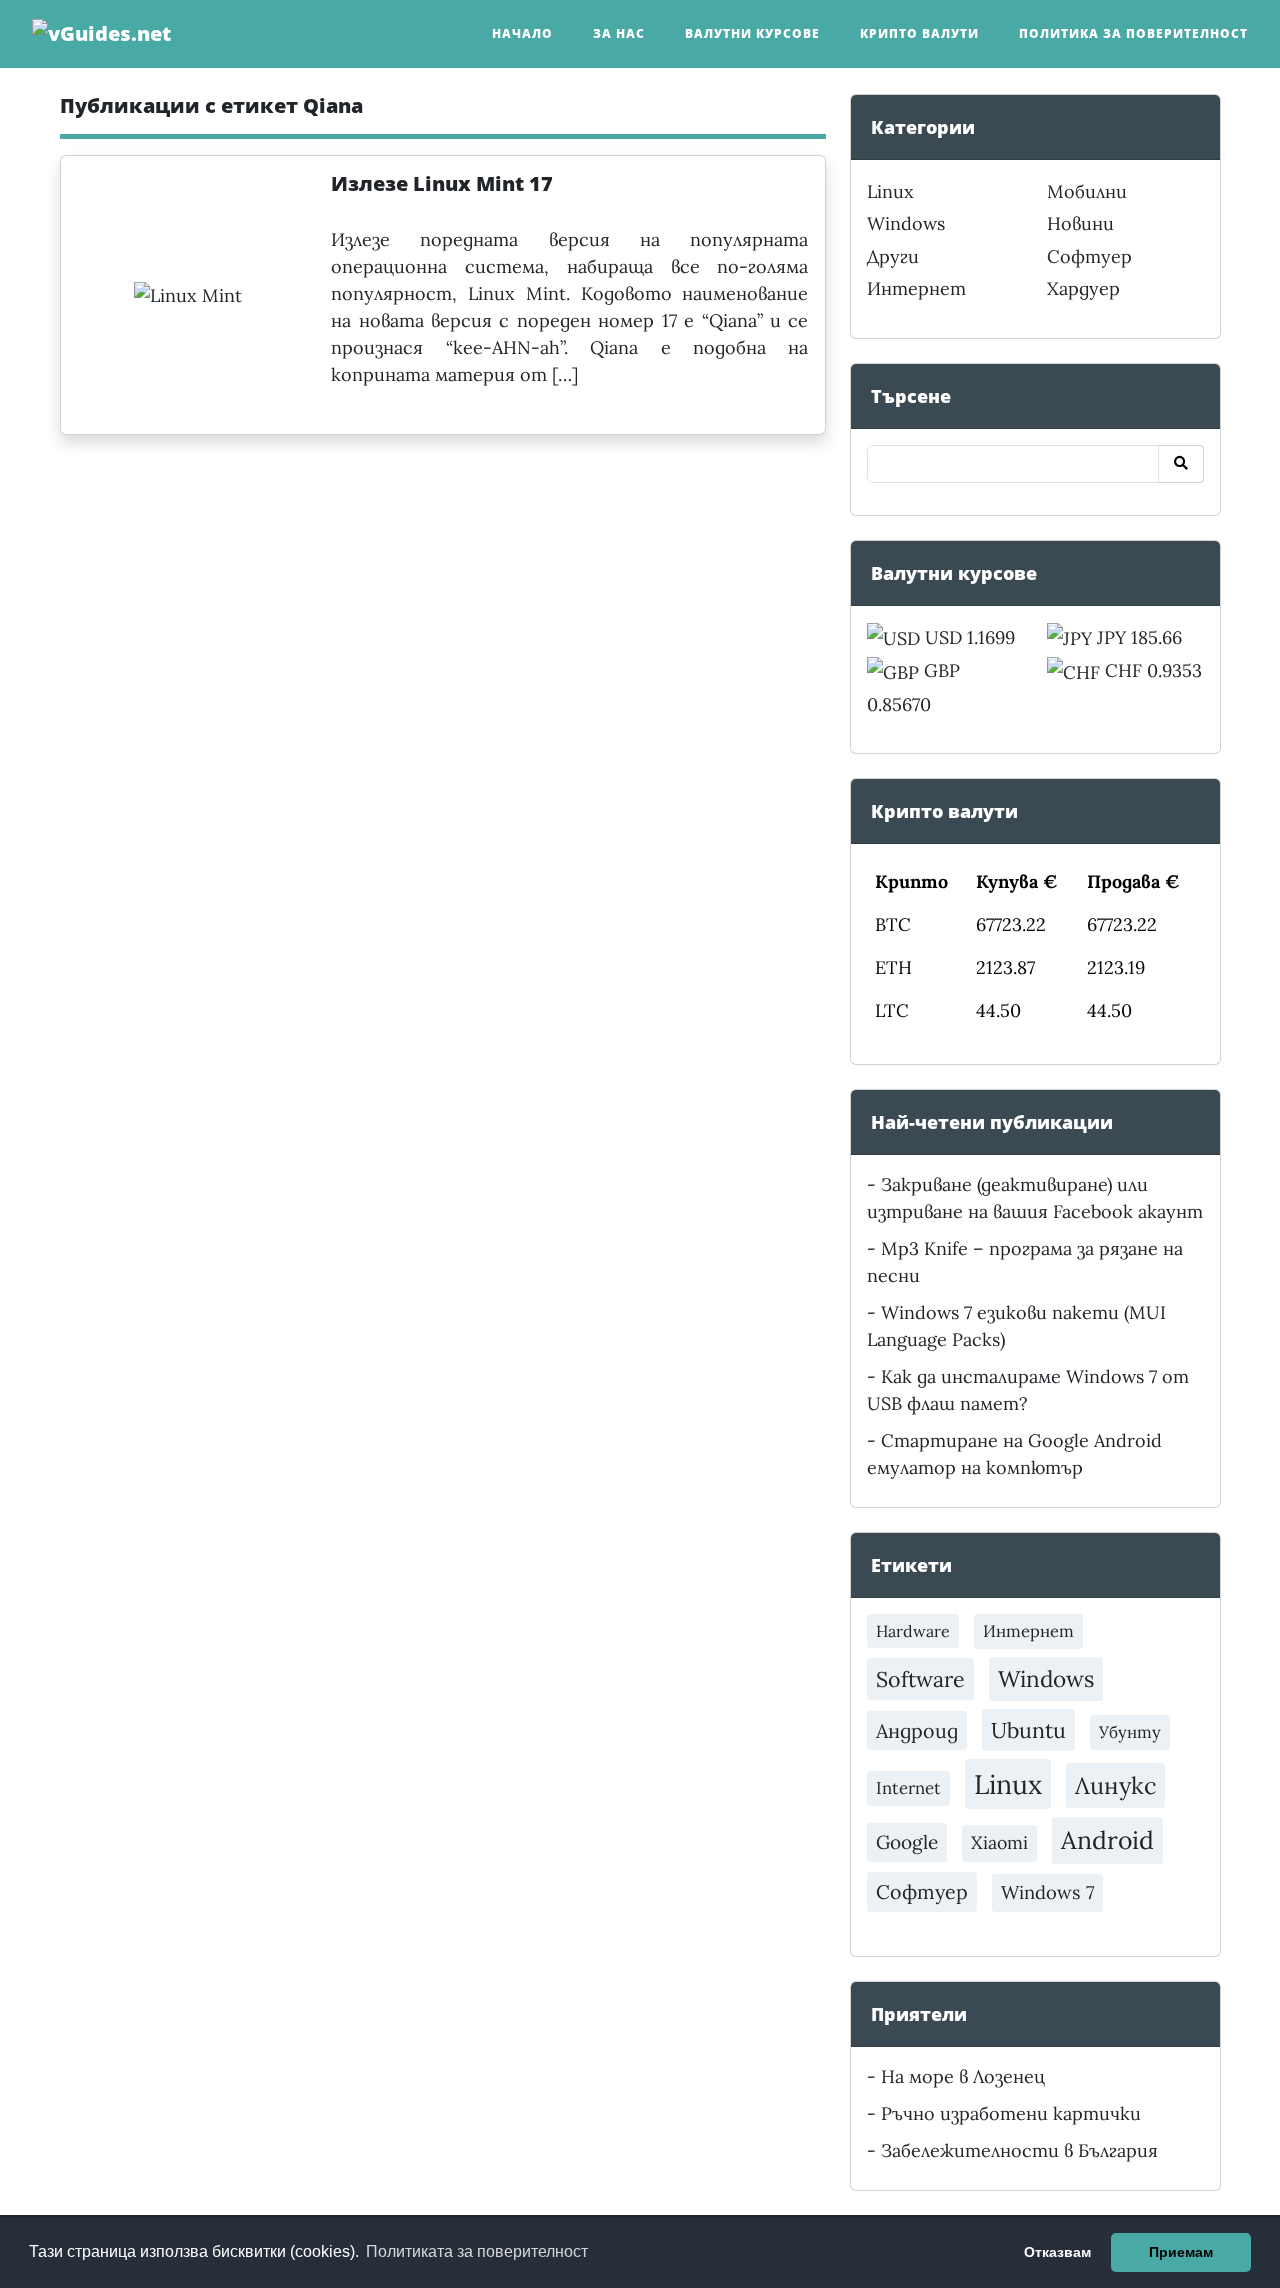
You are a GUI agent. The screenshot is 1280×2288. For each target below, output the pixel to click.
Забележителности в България (1019, 2150)
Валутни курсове (752, 33)
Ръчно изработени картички (1011, 2113)
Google (907, 1842)
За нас (619, 33)
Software (920, 1679)
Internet (908, 1788)
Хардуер (1083, 288)
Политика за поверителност (1133, 33)
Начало (522, 33)
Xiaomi (999, 1842)
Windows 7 (1047, 1892)
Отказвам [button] (1057, 2252)
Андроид (917, 1730)
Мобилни (1087, 191)
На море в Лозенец (963, 2076)
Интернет (916, 288)
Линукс (1115, 1785)
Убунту (1130, 1732)
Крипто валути (919, 33)
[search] (1181, 464)
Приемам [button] (1181, 2252)
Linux (890, 191)
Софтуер (1089, 256)
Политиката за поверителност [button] (477, 2251)
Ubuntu (1028, 1730)
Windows (906, 223)
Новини (1080, 223)
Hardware (913, 1631)
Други (893, 256)
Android (1107, 1840)
